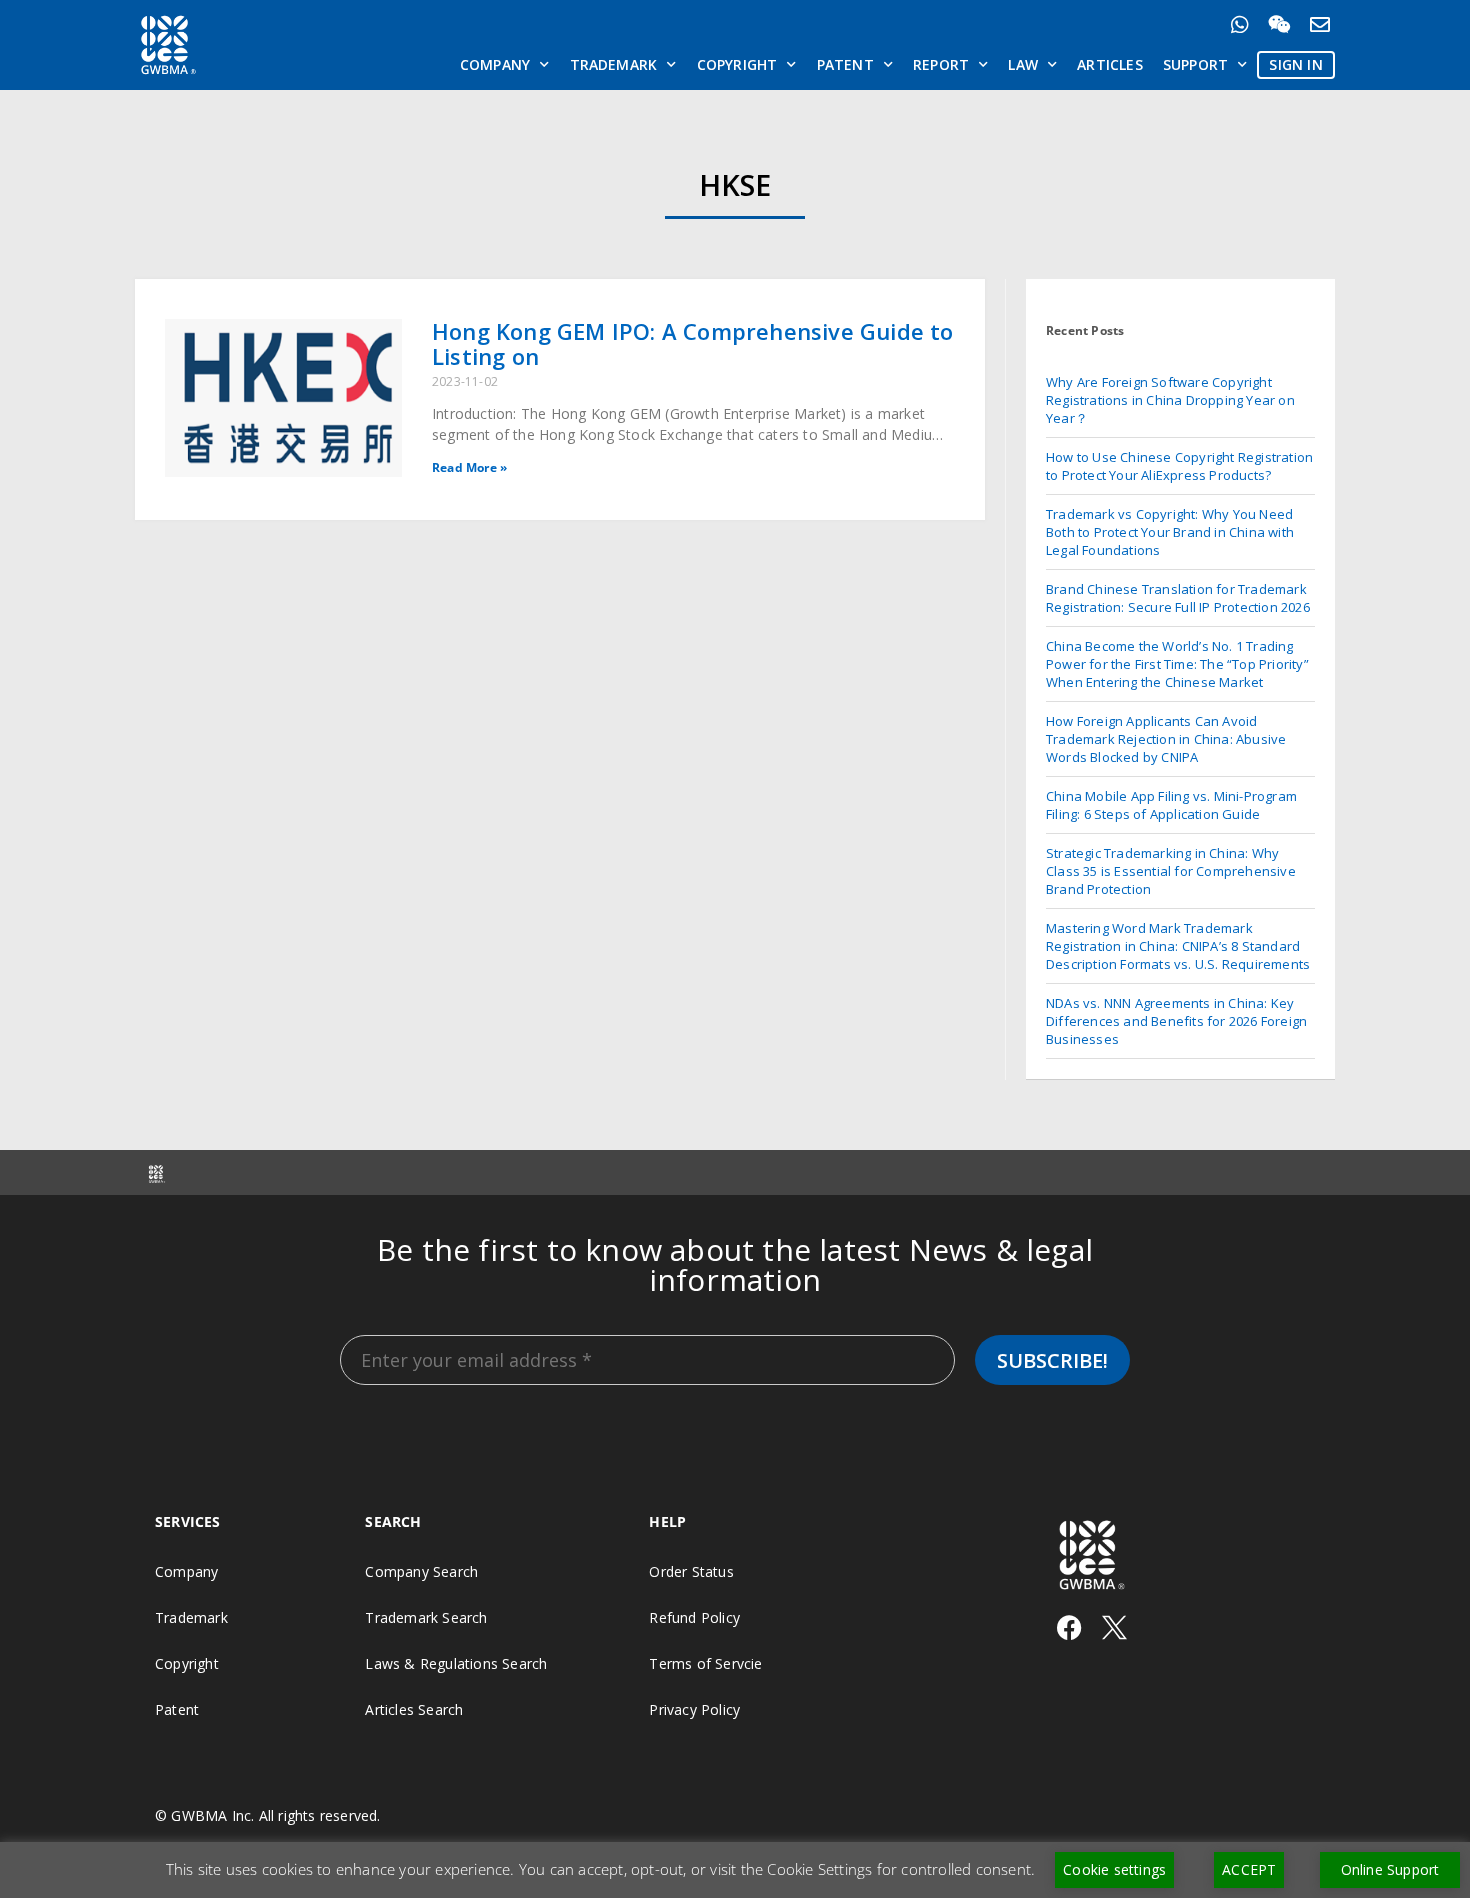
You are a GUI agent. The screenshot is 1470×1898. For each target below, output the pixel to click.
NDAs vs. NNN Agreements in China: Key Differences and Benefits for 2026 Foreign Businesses (1176, 1021)
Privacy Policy (694, 1709)
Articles (1110, 64)
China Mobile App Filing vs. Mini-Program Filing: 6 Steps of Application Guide (1171, 805)
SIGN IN (1295, 64)
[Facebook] (1069, 1627)
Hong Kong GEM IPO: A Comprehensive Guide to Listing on (693, 343)
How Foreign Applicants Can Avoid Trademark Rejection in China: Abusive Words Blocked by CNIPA (1166, 739)
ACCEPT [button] (1249, 1869)
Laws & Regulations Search (456, 1663)
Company (495, 64)
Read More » (469, 467)
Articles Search (414, 1709)
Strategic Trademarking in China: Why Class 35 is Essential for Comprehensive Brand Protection (1171, 871)
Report (941, 64)
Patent (845, 64)
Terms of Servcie (705, 1663)
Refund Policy (694, 1617)
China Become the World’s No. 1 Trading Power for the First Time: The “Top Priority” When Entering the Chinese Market (1177, 664)
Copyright (737, 64)
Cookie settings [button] (1114, 1869)
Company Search (421, 1571)
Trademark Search (426, 1617)
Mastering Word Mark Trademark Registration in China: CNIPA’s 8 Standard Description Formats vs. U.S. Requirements (1178, 946)
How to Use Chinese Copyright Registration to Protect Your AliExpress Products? (1179, 466)
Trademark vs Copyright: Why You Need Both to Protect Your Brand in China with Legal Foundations (1170, 532)
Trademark (614, 64)
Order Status (691, 1571)
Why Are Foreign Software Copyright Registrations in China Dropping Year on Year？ (1170, 400)
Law (1023, 64)
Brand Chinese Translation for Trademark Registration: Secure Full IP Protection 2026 (1178, 598)
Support (1195, 64)
